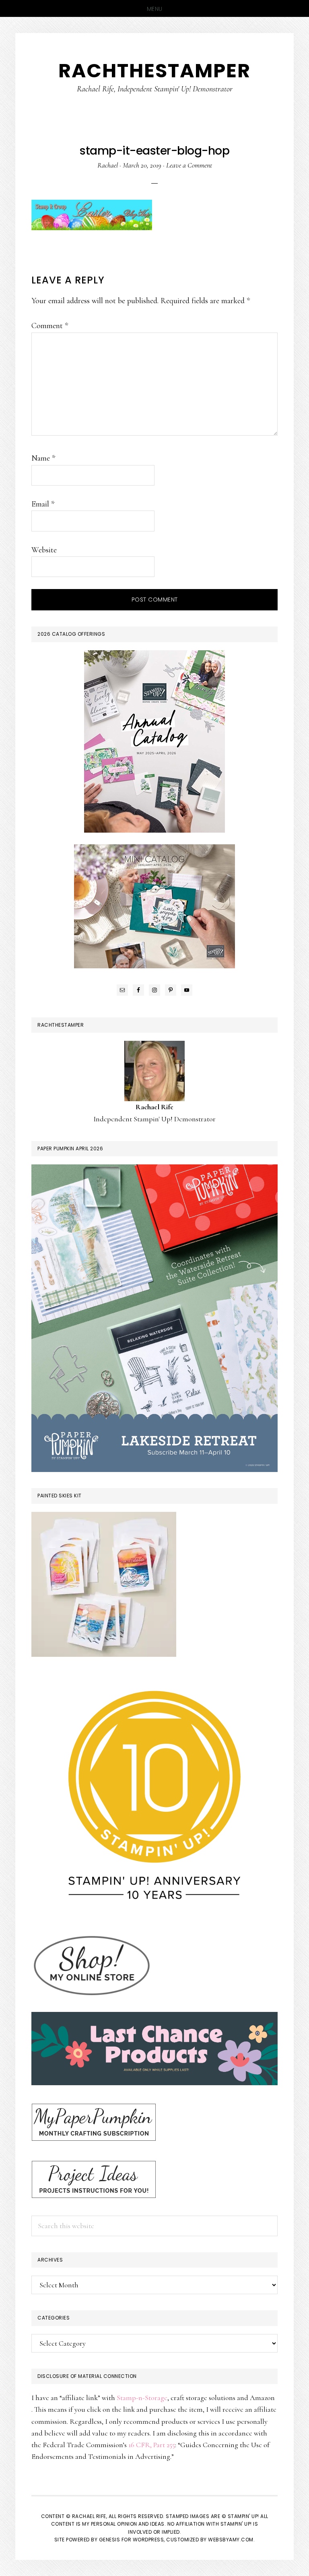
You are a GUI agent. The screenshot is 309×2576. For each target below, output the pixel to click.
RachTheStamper (154, 71)
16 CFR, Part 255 (152, 2445)
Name (43, 458)
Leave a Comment (189, 165)
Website (44, 550)
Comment (50, 326)
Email (43, 504)
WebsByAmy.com (231, 2540)
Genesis (110, 2540)
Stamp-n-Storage (142, 2398)
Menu (155, 9)
